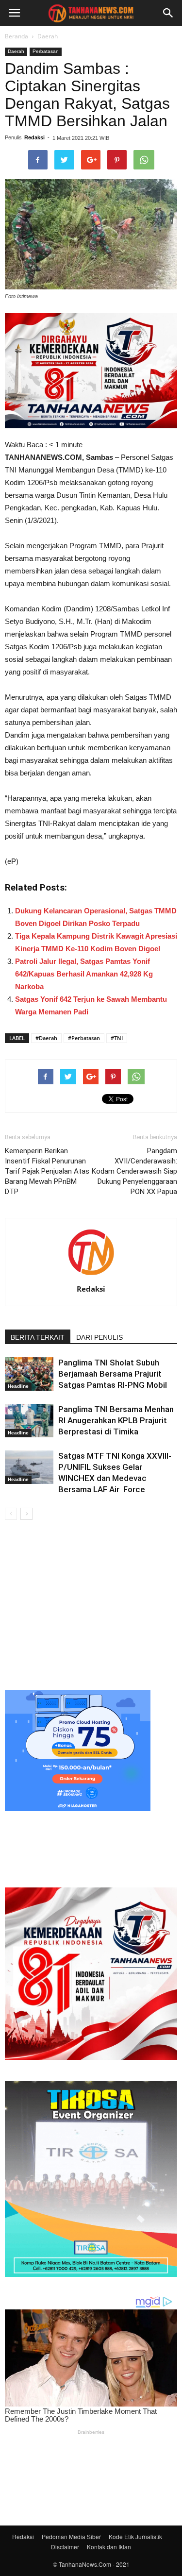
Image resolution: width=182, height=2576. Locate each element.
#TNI (117, 1038)
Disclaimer (65, 2547)
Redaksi (34, 137)
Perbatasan (46, 51)
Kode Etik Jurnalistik (135, 2536)
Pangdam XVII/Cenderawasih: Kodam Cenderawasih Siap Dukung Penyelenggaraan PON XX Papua (134, 1171)
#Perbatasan (84, 1038)
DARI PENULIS (99, 1337)
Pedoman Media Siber (71, 2536)
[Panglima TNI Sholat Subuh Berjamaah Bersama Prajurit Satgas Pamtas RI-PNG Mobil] (29, 1374)
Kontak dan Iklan (109, 2547)
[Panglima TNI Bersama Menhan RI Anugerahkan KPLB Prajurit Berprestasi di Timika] (29, 1421)
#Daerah (46, 1038)
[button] (168, 13)
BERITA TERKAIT (38, 1337)
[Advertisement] (91, 1603)
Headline (18, 1386)
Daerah (48, 36)
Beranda (17, 36)
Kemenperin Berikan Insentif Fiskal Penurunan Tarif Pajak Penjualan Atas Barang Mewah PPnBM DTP (47, 1171)
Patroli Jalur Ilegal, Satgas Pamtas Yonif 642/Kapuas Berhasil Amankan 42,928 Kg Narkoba (84, 974)
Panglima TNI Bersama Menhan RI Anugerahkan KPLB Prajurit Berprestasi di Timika (116, 1420)
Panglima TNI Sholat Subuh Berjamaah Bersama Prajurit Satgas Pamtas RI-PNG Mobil (113, 1374)
